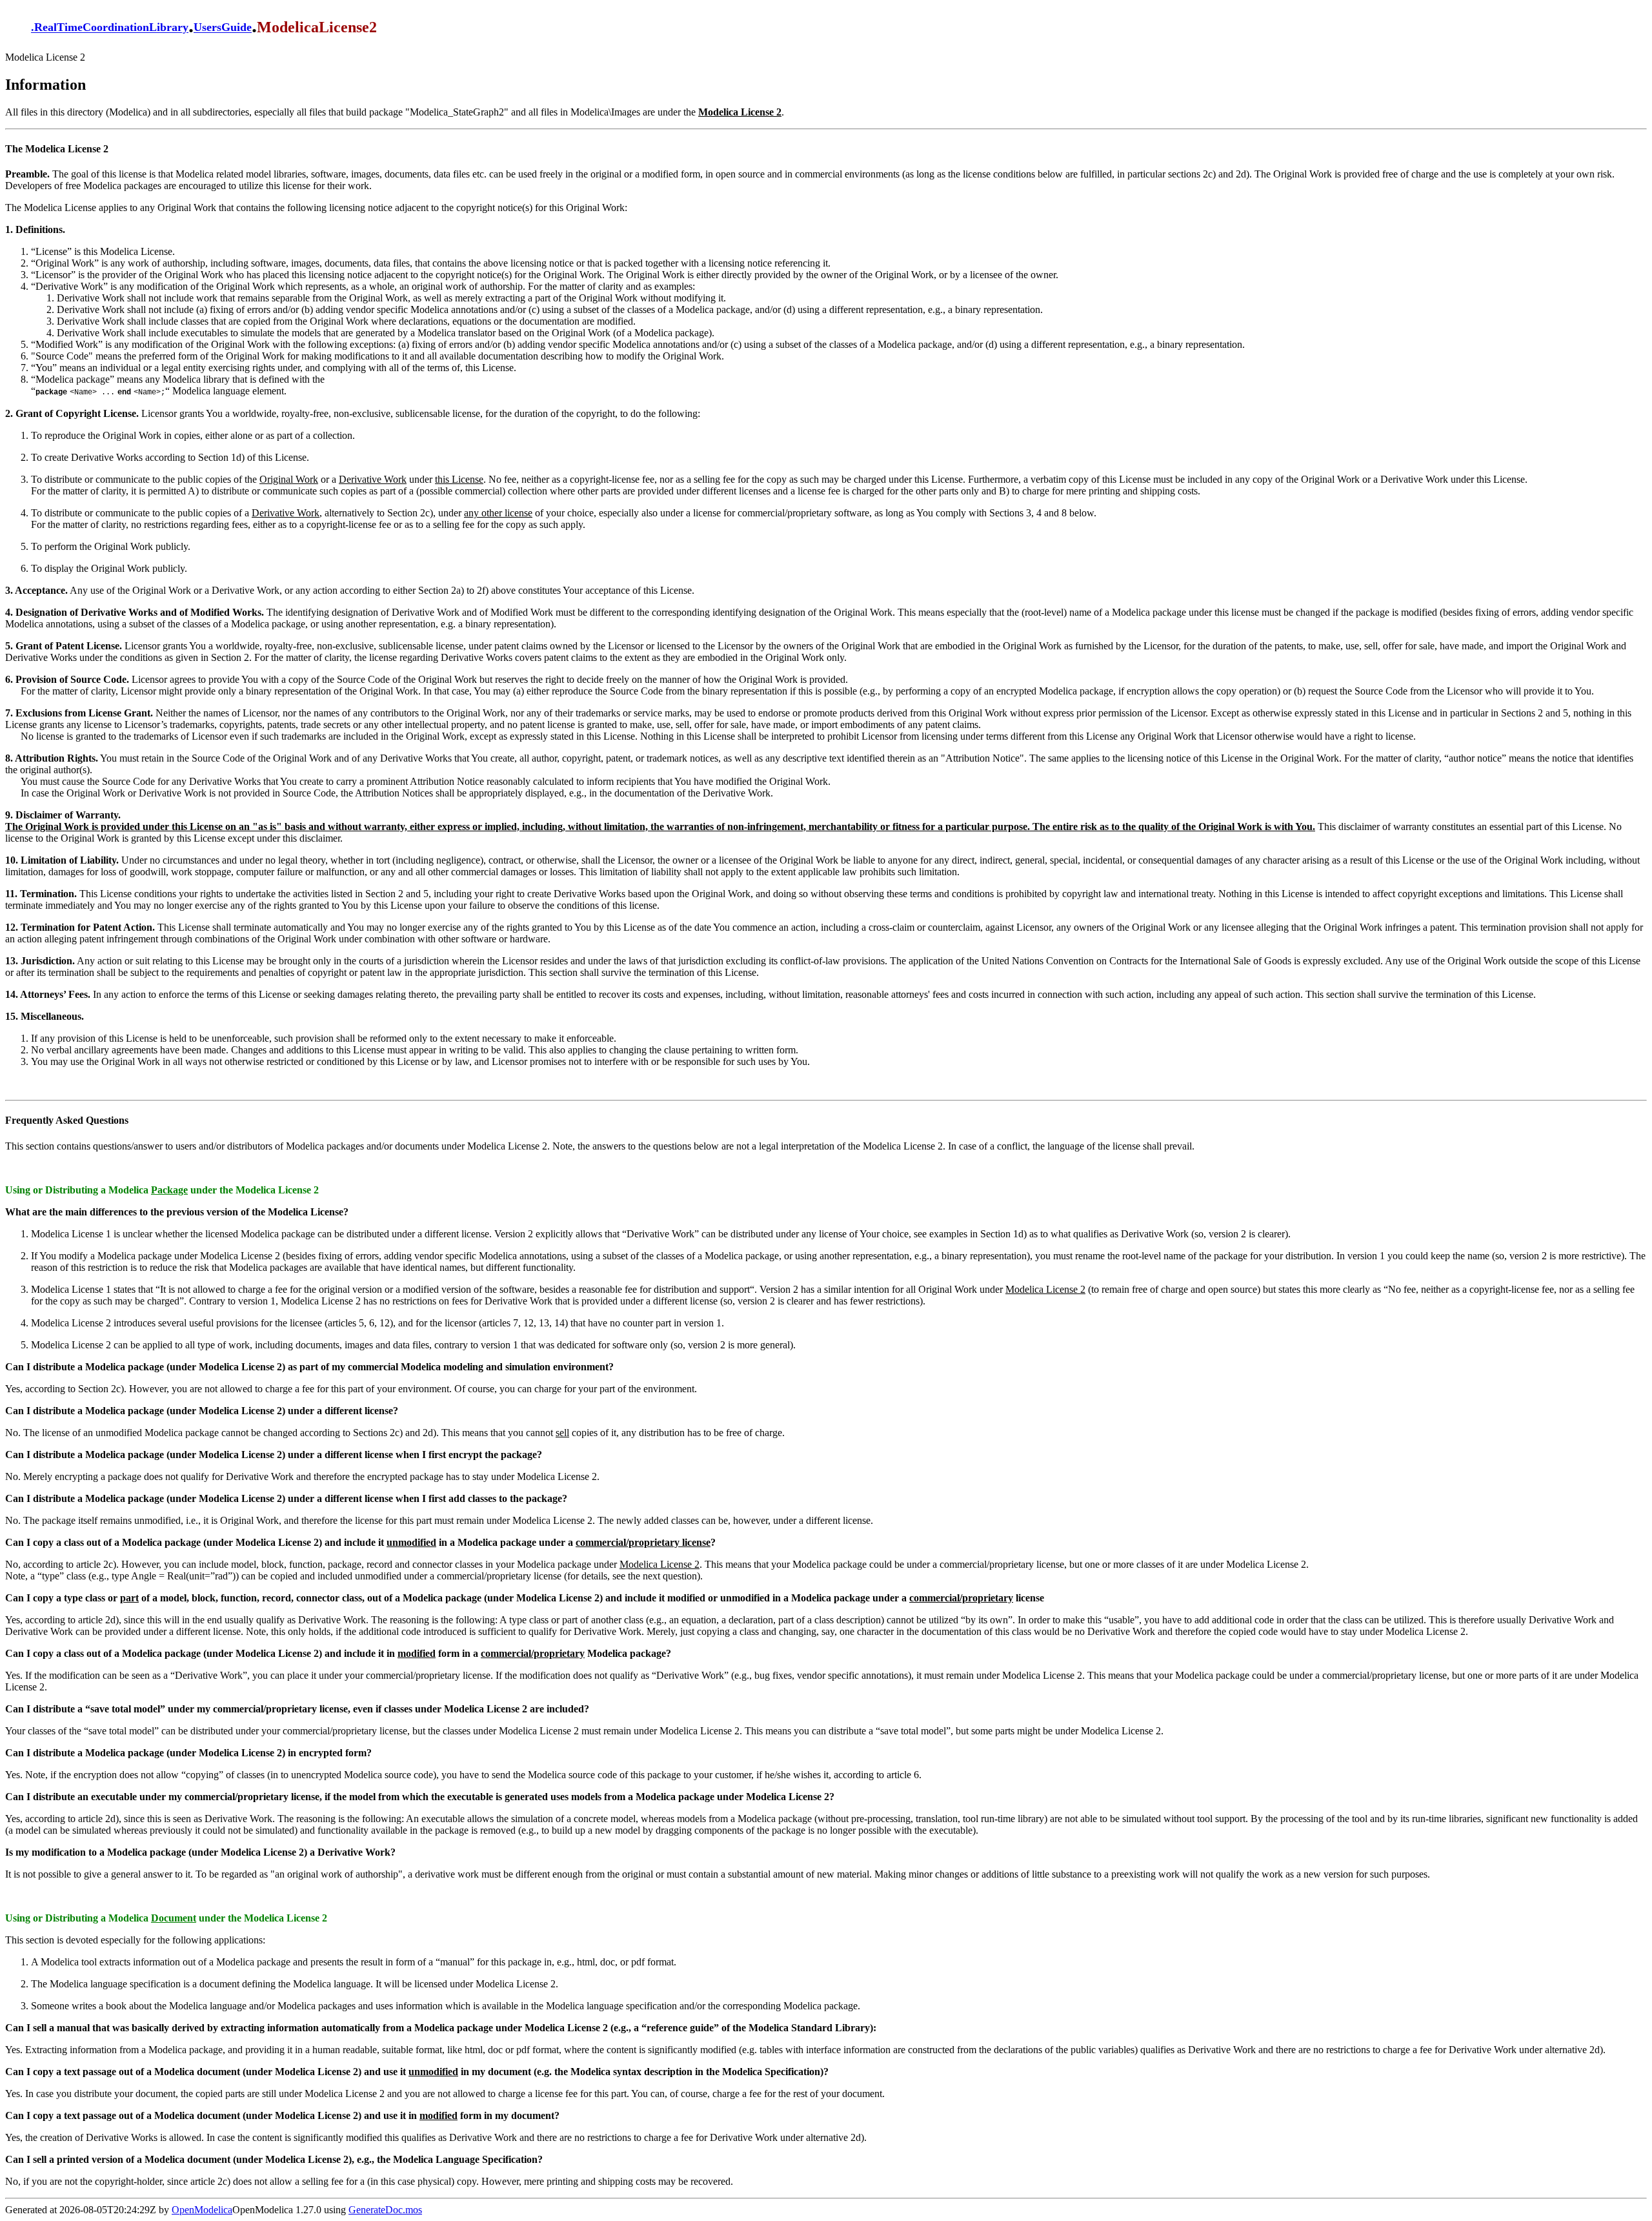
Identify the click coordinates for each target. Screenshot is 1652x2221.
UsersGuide (223, 28)
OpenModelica (202, 2210)
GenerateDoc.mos (385, 2210)
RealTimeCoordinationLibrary (111, 28)
